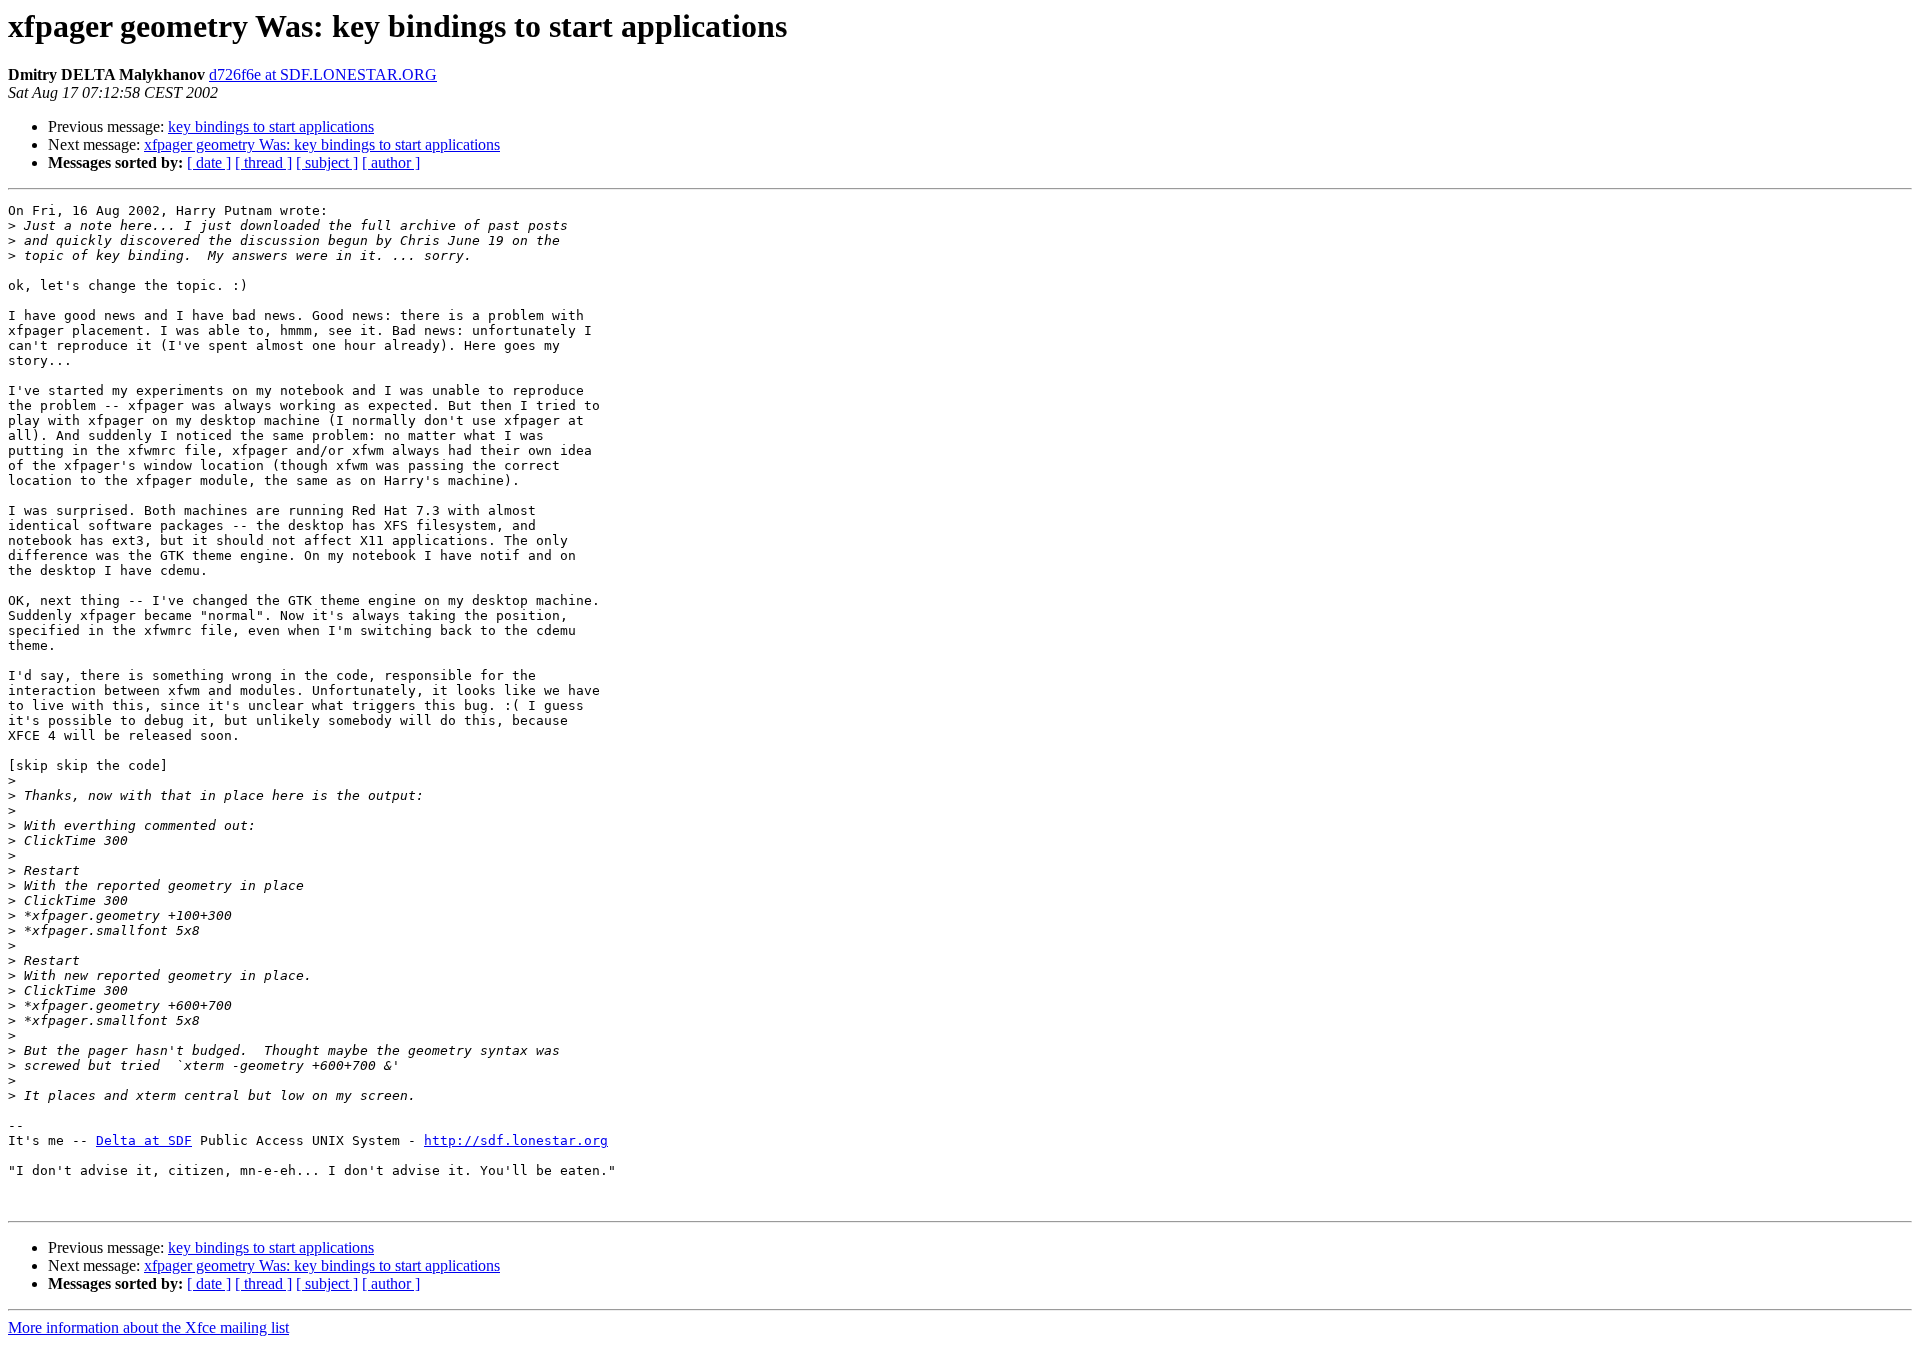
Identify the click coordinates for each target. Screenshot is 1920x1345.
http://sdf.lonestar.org (516, 1140)
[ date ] (209, 162)
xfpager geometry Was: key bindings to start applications (322, 144)
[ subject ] (327, 162)
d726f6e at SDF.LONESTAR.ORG (323, 74)
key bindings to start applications (271, 126)
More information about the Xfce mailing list (148, 1327)
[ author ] (391, 162)
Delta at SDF (144, 1140)
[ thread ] (263, 162)
